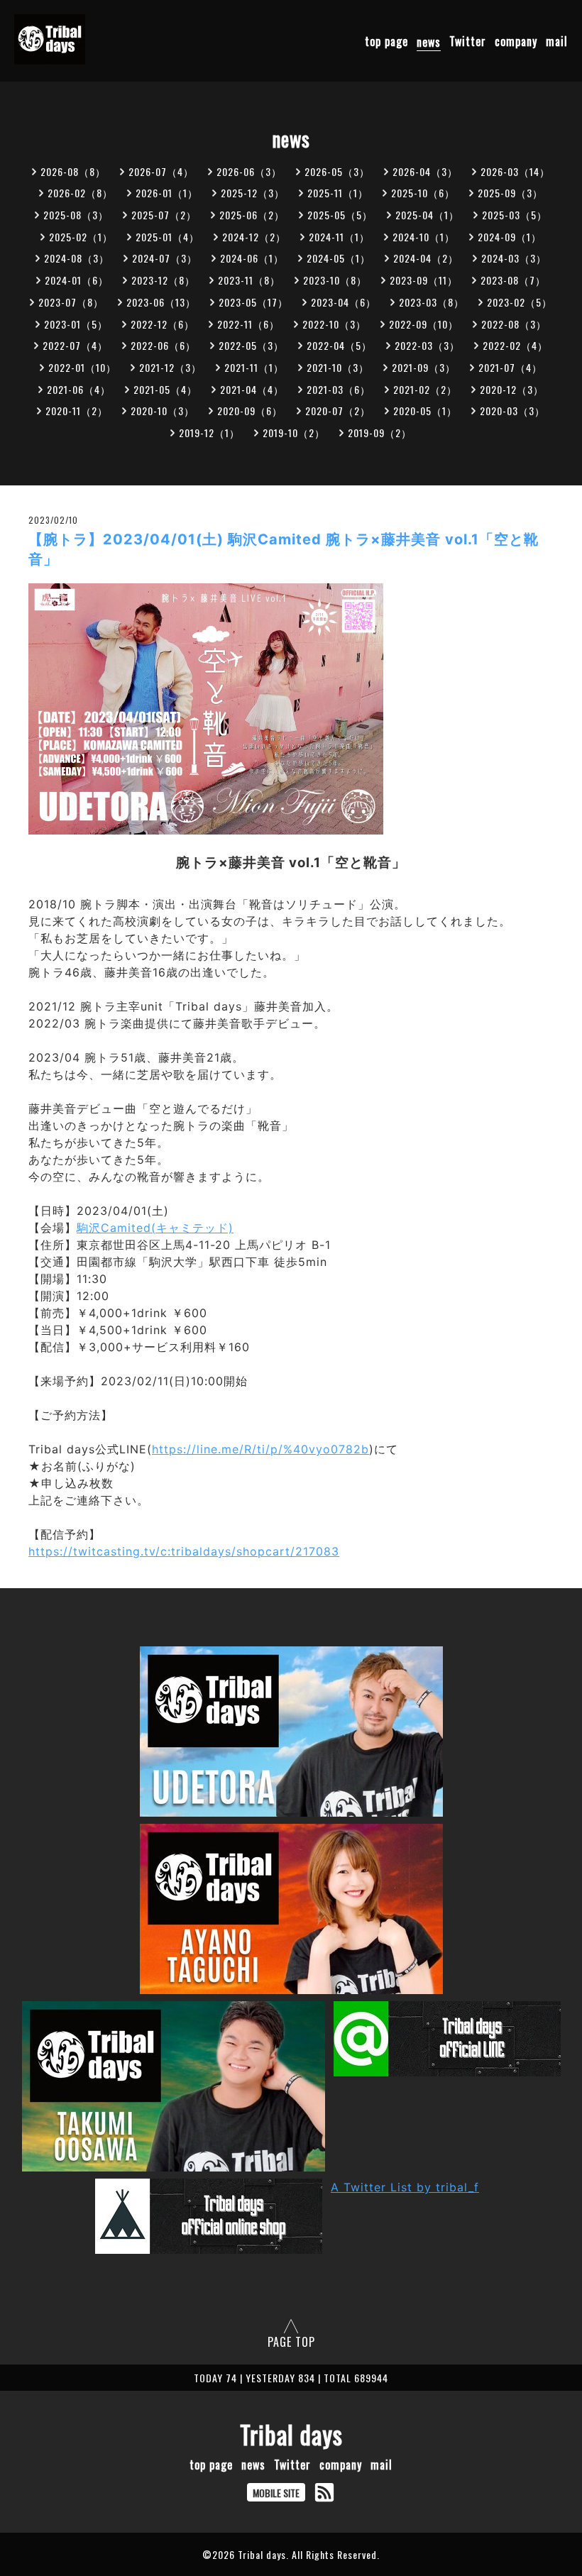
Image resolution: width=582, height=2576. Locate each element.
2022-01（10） (82, 367)
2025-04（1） (427, 215)
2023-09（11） (424, 280)
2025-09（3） (510, 193)
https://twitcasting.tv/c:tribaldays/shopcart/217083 (184, 1551)
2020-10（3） (163, 411)
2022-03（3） (427, 345)
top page (386, 42)
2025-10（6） (423, 193)
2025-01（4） (168, 237)
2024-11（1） (339, 237)
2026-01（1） (167, 193)
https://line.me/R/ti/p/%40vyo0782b (260, 1449)
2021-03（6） (339, 389)
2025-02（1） (81, 237)
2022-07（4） (75, 345)
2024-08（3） (77, 258)
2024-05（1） (339, 258)
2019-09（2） (380, 433)
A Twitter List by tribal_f (405, 2187)
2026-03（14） (515, 171)
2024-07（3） (165, 258)
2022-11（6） (248, 324)
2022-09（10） (424, 324)
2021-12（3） (170, 367)
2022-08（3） (514, 324)
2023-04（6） (344, 302)
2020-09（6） (250, 411)
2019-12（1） (209, 433)
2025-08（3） (76, 215)
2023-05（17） (253, 302)
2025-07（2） (164, 215)
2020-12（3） (512, 389)
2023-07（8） (71, 302)
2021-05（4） (165, 389)
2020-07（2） (338, 411)
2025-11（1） (338, 193)
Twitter (468, 42)
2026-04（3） (425, 171)
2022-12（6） (163, 324)
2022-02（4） (515, 345)
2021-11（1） (254, 367)
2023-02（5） (520, 302)
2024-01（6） (77, 280)
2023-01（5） (76, 324)
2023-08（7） (513, 280)
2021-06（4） (79, 389)
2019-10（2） (294, 433)
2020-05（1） (425, 411)
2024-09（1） (510, 237)
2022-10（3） (334, 324)
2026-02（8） (80, 193)
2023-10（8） (335, 280)
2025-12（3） (253, 193)
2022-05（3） (251, 345)
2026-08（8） (73, 171)
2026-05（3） (337, 171)
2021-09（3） (424, 367)
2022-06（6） (163, 345)
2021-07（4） (510, 367)
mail (557, 42)
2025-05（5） (340, 215)
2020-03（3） (512, 411)
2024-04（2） (426, 258)
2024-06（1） (252, 258)
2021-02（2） (425, 389)
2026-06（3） (249, 171)
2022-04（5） (339, 345)
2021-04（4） (252, 389)
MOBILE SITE (276, 2493)
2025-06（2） (252, 215)
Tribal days (291, 2434)
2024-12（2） (254, 237)
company (516, 42)
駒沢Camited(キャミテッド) (155, 1228)
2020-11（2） (77, 411)
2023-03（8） (432, 302)
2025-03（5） (515, 215)
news (429, 42)
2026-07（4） (161, 171)
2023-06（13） (161, 302)
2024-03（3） (514, 258)
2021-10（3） (338, 367)
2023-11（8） (249, 280)
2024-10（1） (424, 237)
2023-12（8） (163, 280)
